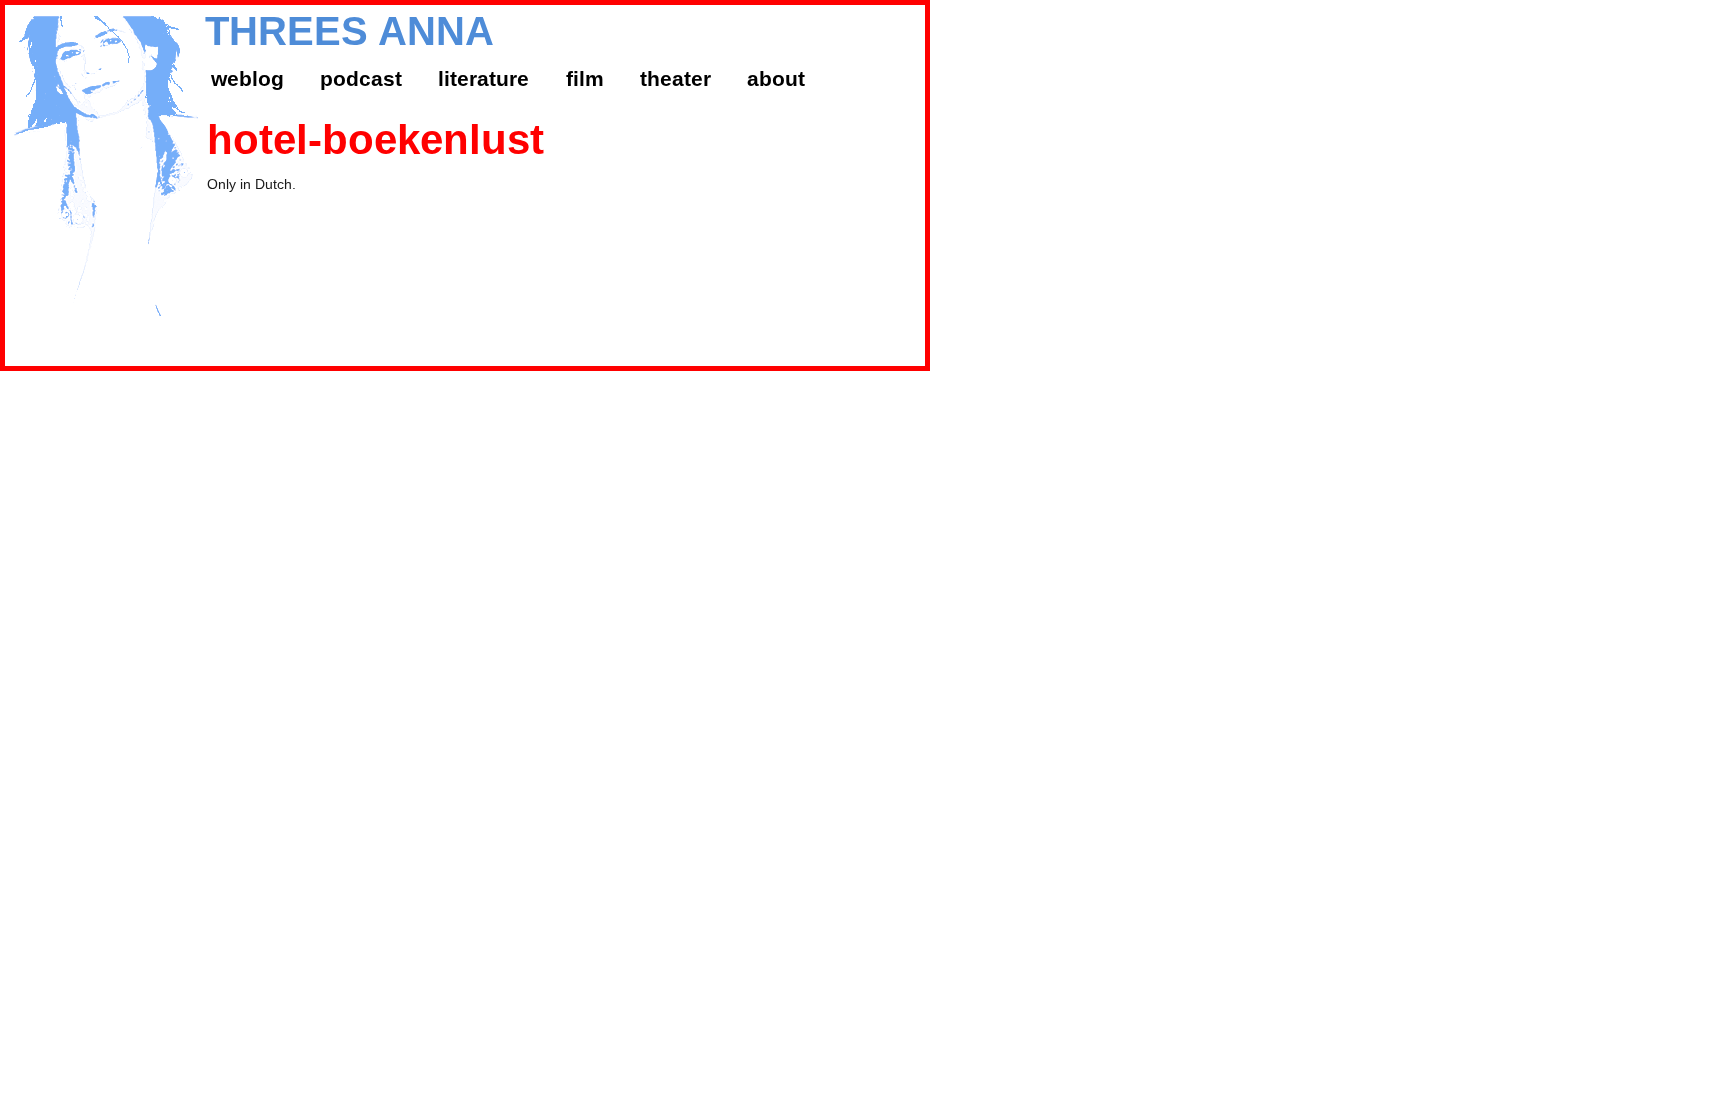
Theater (675, 78)
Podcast (361, 78)
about (776, 78)
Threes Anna (349, 31)
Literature (483, 78)
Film (585, 78)
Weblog (247, 78)
